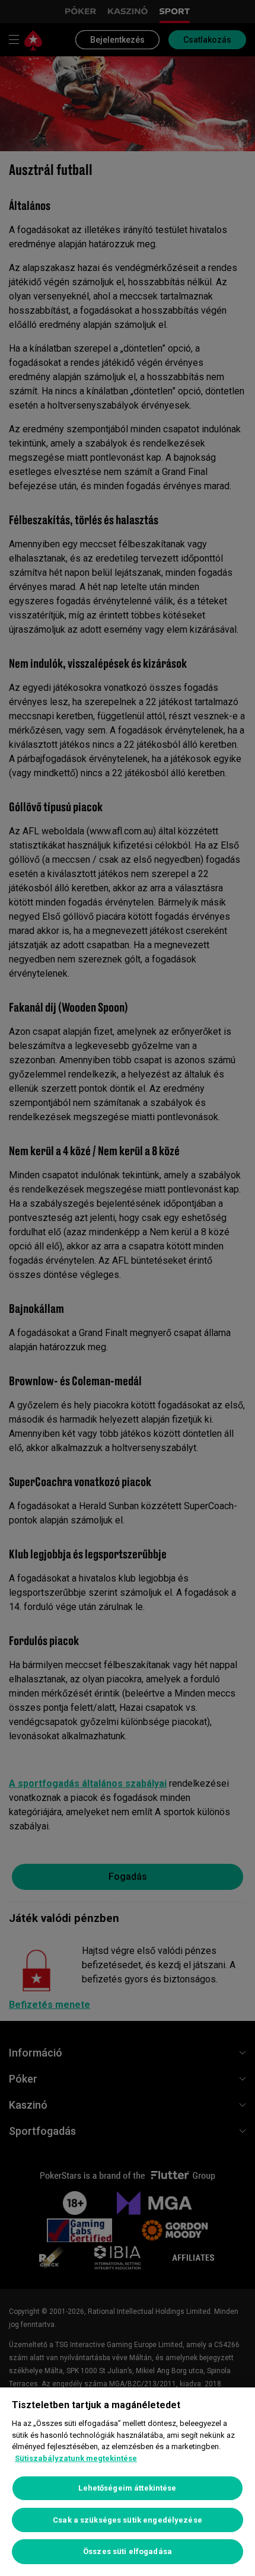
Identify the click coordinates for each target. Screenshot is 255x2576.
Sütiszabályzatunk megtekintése (76, 2458)
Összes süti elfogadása (128, 2551)
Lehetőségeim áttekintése (127, 2488)
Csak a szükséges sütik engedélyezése (128, 2520)
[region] (128, 2482)
